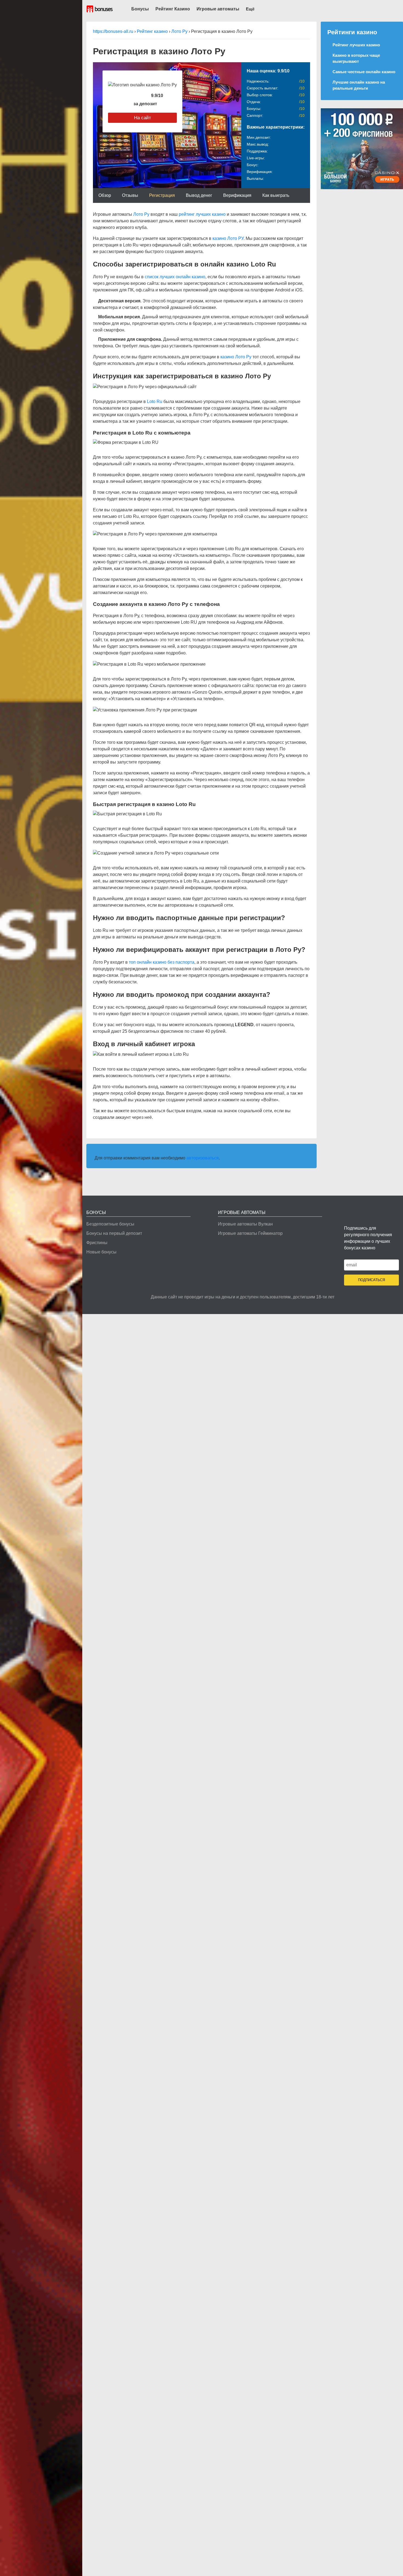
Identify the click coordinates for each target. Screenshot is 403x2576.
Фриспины (97, 1243)
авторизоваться (203, 1158)
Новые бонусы (101, 1252)
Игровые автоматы (218, 9)
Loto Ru (155, 402)
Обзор (105, 195)
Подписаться (371, 1280)
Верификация (237, 195)
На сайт (143, 118)
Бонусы (140, 9)
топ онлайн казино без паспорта (162, 962)
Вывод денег (199, 195)
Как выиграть (276, 195)
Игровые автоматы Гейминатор (250, 1233)
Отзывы (130, 195)
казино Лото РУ (228, 238)
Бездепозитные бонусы (110, 1224)
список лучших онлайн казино (175, 277)
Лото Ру (141, 214)
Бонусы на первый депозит (114, 1233)
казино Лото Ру (236, 357)
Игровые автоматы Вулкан (245, 1224)
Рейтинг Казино (173, 9)
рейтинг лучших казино (202, 214)
